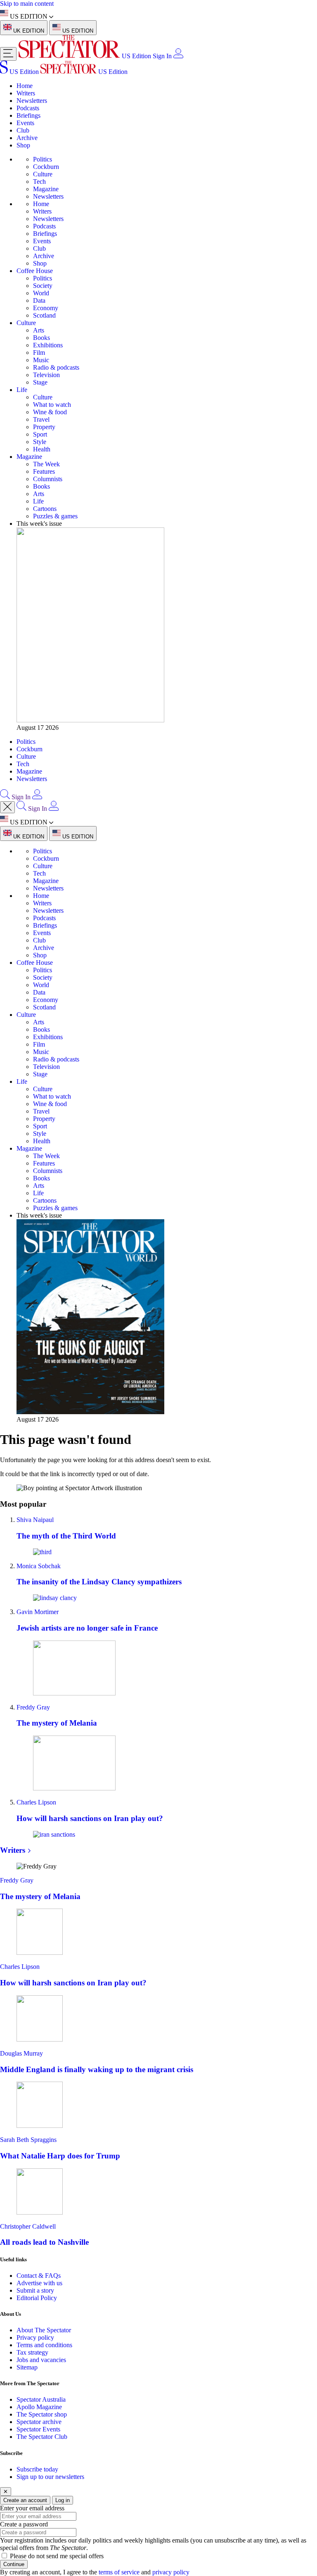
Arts (39, 330)
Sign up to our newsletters (50, 2477)
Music (41, 360)
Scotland (44, 315)
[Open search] (5, 797)
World (41, 293)
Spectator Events (38, 2429)
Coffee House (35, 271)
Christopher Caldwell (28, 2226)
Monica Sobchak (39, 1566)
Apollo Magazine (39, 2407)
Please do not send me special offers (57, 2556)
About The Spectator (44, 2330)
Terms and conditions (44, 2345)
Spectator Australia (41, 2399)
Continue (14, 2564)
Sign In (162, 56)
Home (25, 86)
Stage (40, 382)
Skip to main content (27, 4)
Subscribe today (37, 2469)
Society (43, 286)
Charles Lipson (36, 1802)
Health (42, 449)
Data (39, 300)
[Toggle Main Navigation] (8, 54)
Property (44, 427)
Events (25, 123)
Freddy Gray (33, 1707)
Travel (41, 419)
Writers (26, 93)
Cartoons (45, 509)
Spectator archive (39, 2422)
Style (40, 442)
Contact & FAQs (39, 2276)
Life (22, 390)
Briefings (28, 115)
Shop (23, 145)
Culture (43, 174)
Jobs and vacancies (41, 2360)
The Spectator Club (42, 2437)
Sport (40, 434)
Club (23, 130)
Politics (43, 159)
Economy (46, 308)
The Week (46, 464)
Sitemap (27, 2367)
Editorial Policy (37, 2298)
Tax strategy (32, 2352)
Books (41, 338)
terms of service (119, 2572)
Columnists (48, 479)
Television (46, 375)
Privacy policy (35, 2337)
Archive (27, 138)
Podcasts (28, 108)
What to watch (52, 405)
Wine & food (50, 412)
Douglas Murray (21, 2053)
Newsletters (32, 101)
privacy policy (171, 2572)
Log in (63, 2500)
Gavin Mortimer (38, 1612)
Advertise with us (39, 2283)
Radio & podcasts (56, 367)
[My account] (178, 56)
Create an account (25, 2500)
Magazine (46, 189)
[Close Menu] (7, 807)
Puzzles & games (55, 516)
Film (39, 353)
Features (44, 471)
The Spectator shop (42, 2414)
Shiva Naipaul (35, 1520)
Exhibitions (48, 345)
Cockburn (46, 167)
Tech (39, 182)
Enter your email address (32, 2508)
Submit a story (35, 2290)
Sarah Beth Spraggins (28, 2140)
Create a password (24, 2524)
